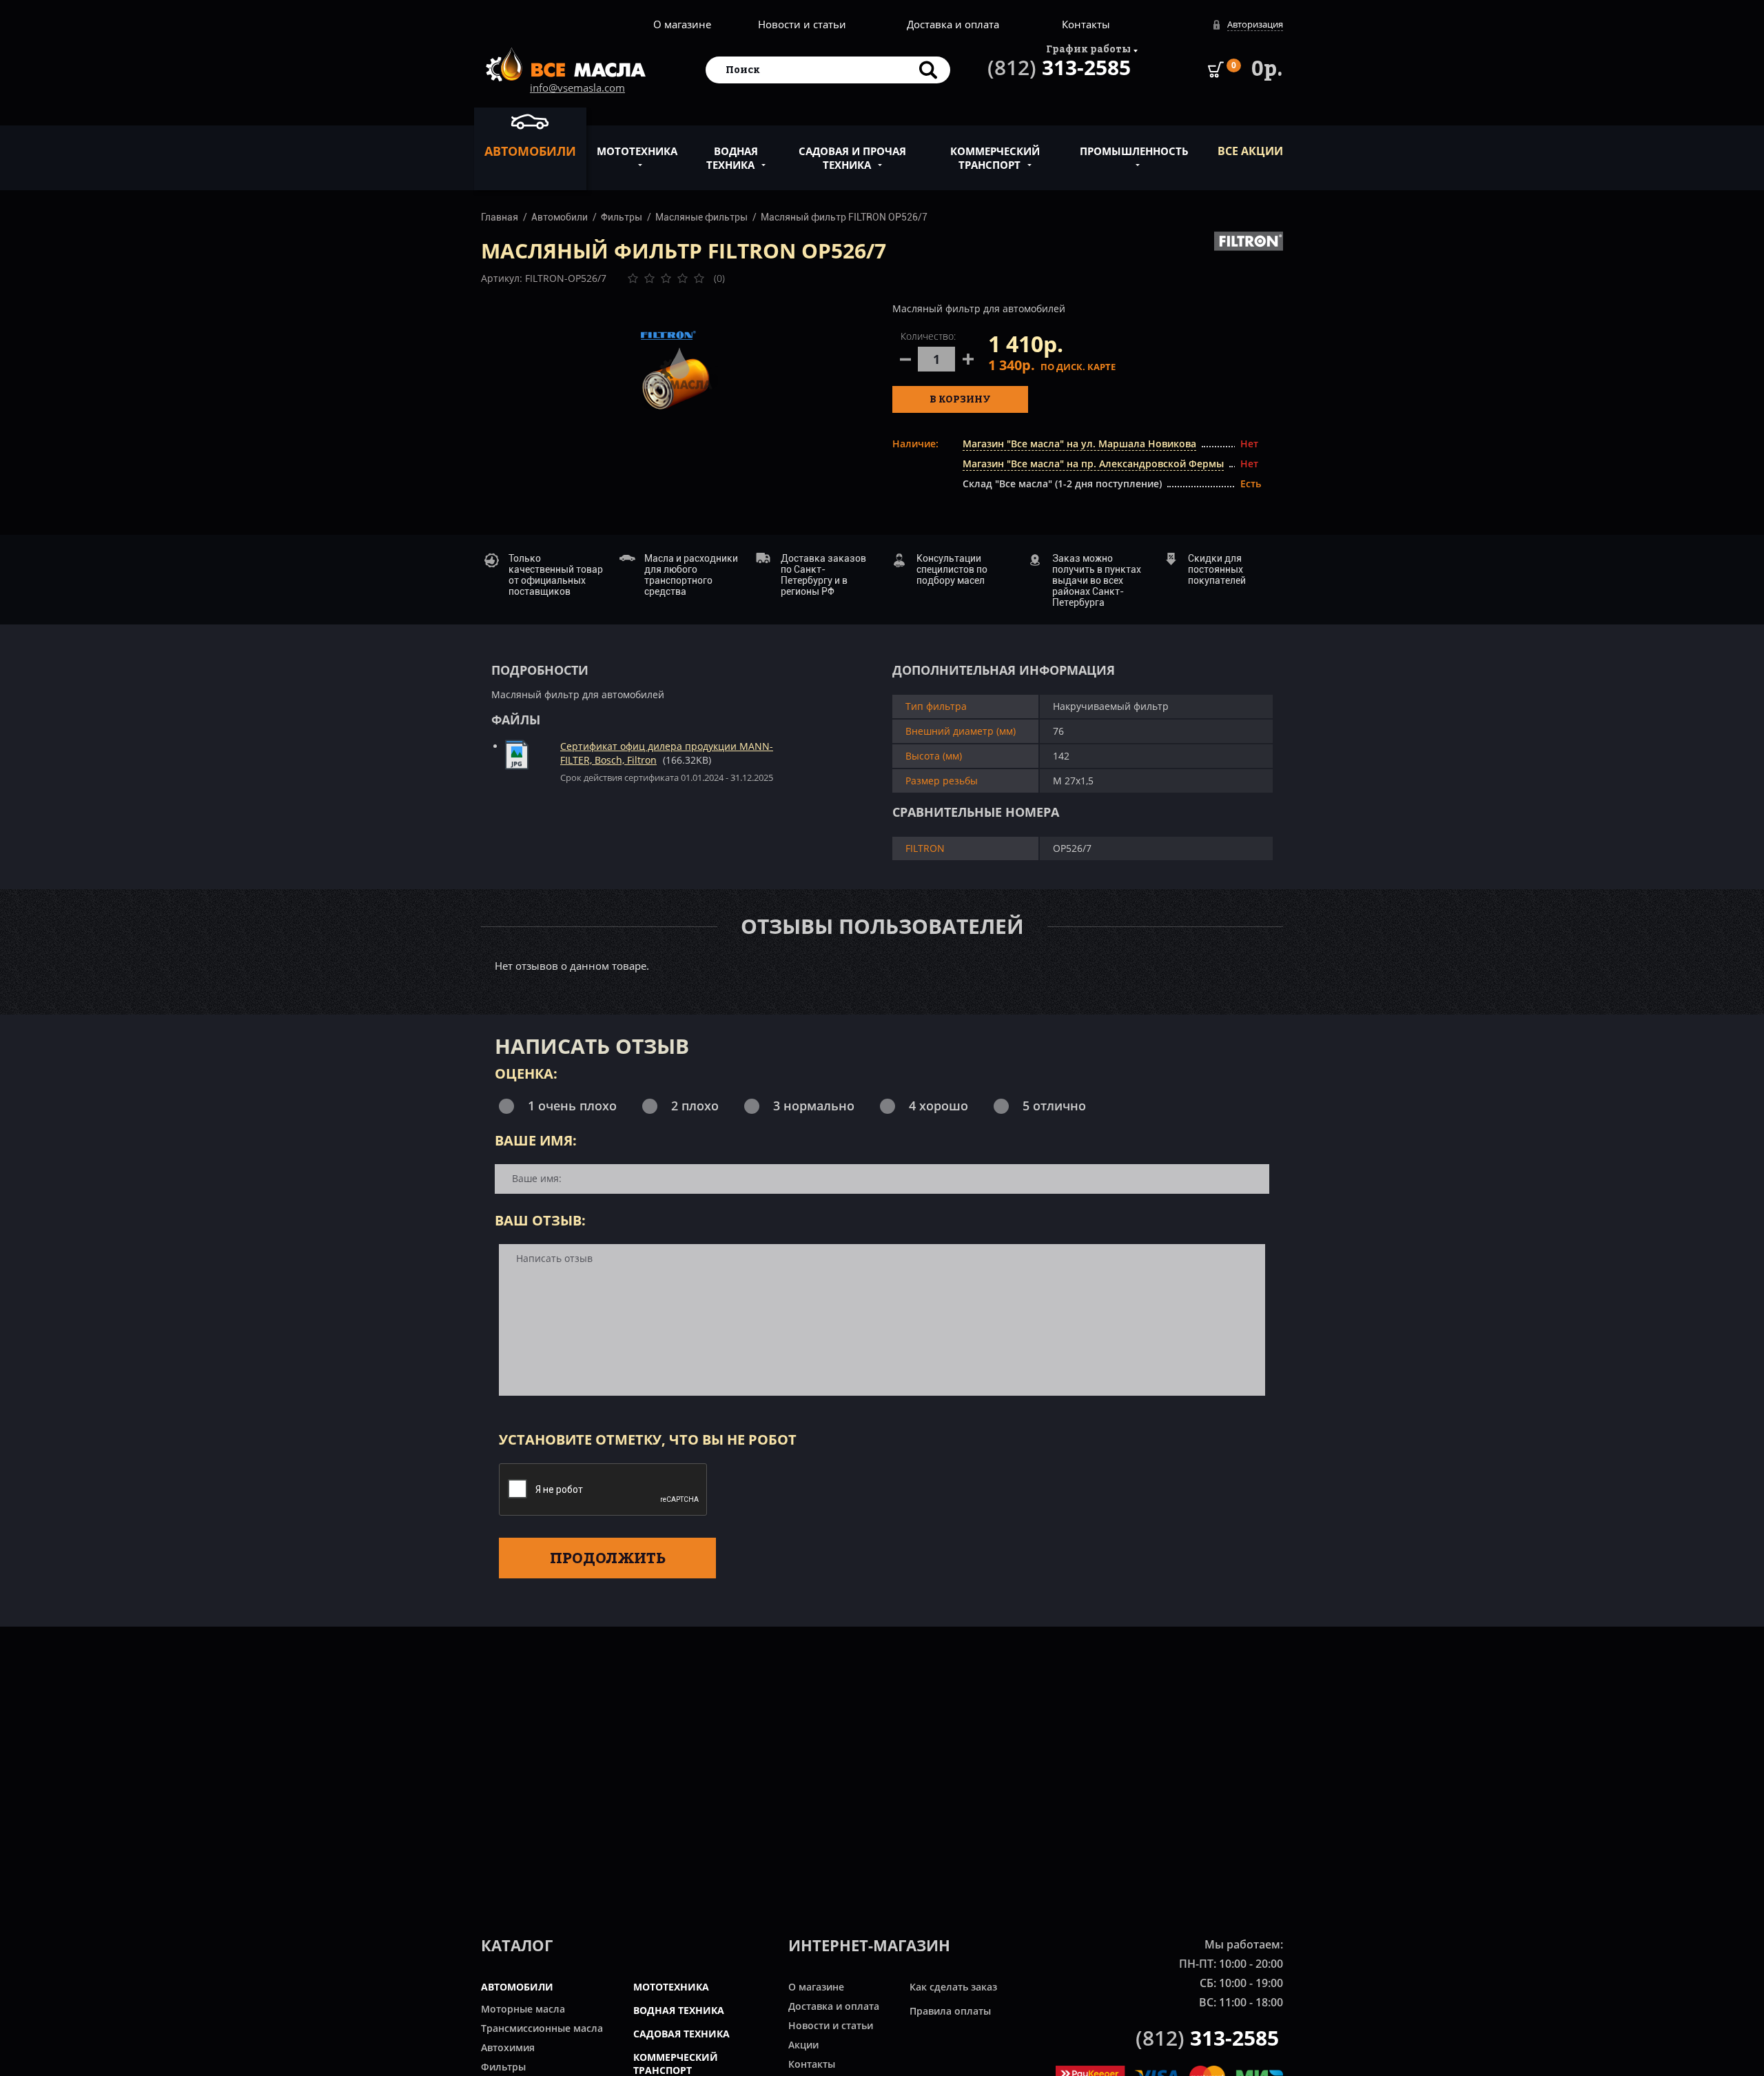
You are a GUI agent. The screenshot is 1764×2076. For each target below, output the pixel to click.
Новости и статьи (802, 24)
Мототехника (637, 151)
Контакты (1086, 24)
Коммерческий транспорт (995, 158)
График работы (1088, 49)
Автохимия (508, 2047)
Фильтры (622, 217)
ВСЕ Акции (1250, 151)
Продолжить (608, 1558)
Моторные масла (523, 2009)
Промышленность (1134, 151)
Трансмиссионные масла (542, 2028)
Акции (803, 2045)
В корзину (960, 399)
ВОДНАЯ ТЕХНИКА (679, 2010)
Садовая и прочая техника (852, 158)
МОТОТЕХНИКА (671, 1987)
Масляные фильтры (701, 217)
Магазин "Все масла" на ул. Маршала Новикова (1079, 444)
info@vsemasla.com (577, 88)
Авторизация (1255, 24)
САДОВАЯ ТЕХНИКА (681, 2034)
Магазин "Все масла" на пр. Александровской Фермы (1093, 464)
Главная (500, 217)
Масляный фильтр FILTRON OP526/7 (844, 217)
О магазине (682, 24)
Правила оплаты (950, 2011)
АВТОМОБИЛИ (517, 1987)
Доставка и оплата (953, 24)
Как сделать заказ (953, 1987)
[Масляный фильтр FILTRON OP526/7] (677, 369)
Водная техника (732, 158)
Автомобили (530, 151)
